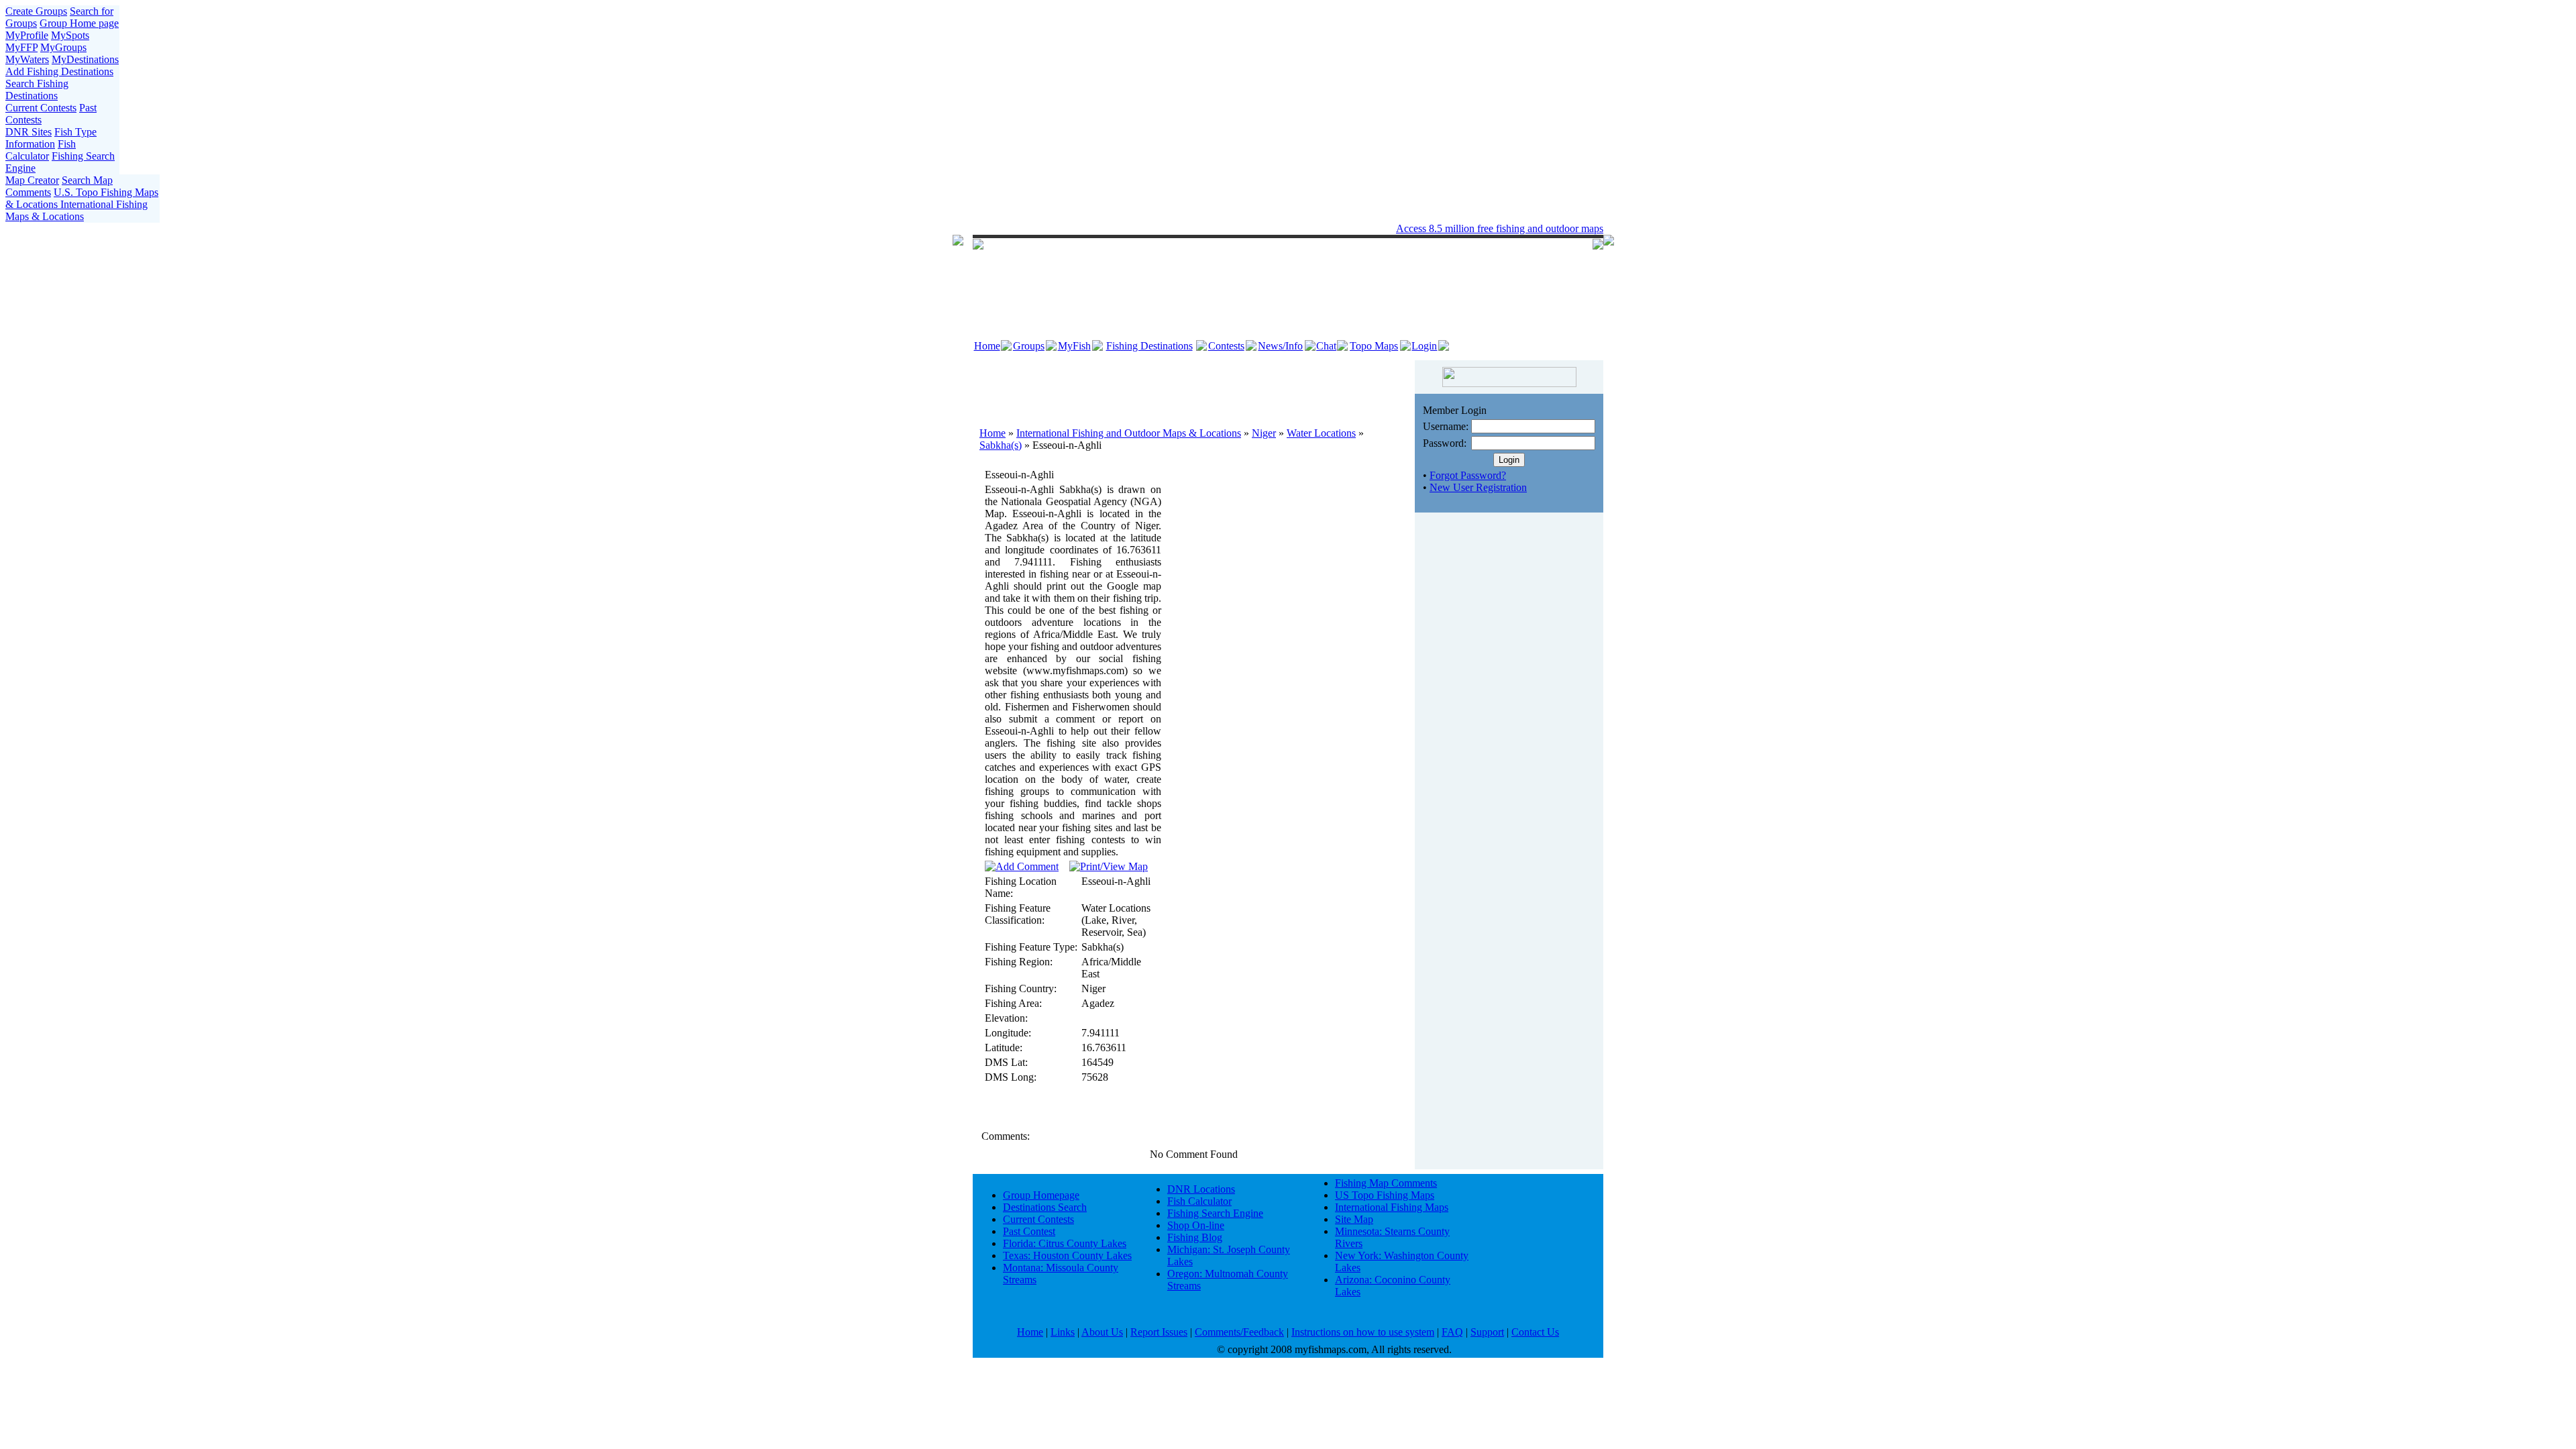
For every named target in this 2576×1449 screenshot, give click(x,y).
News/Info (1280, 346)
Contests (1226, 346)
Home (987, 346)
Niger (1264, 433)
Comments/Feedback (1239, 1332)
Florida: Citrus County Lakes (1065, 1243)
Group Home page (79, 23)
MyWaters (27, 59)
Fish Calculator (41, 150)
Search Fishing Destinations (37, 90)
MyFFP (21, 47)
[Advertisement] (1194, 387)
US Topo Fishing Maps (1385, 1195)
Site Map (1354, 1219)
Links (1063, 1332)
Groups (1029, 346)
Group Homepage (1041, 1195)
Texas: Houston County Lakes (1067, 1255)
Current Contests (41, 108)
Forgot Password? (1468, 475)
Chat (1326, 346)
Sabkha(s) (1001, 445)
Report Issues (1159, 1332)
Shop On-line (1196, 1225)
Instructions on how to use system (1363, 1332)
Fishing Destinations (1149, 346)
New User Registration (1478, 487)
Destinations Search (1045, 1207)
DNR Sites (29, 132)
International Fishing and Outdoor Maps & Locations (1129, 433)
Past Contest (1029, 1231)
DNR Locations (1201, 1189)
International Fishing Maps (1392, 1207)
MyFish (1074, 346)
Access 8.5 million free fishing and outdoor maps (1500, 228)
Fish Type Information (51, 138)
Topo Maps (1374, 346)
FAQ (1452, 1332)
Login (1424, 346)
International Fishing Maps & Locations (76, 210)
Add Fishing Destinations (59, 71)
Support (1487, 1332)
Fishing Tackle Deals (1249, 228)
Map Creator (32, 180)
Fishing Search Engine (1215, 1213)
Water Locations (1321, 433)
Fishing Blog (1195, 1237)
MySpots (70, 35)
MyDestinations (85, 59)
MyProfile (27, 35)
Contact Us (1535, 1332)
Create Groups (36, 11)
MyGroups (63, 47)
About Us (1102, 1332)
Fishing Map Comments (1386, 1183)
